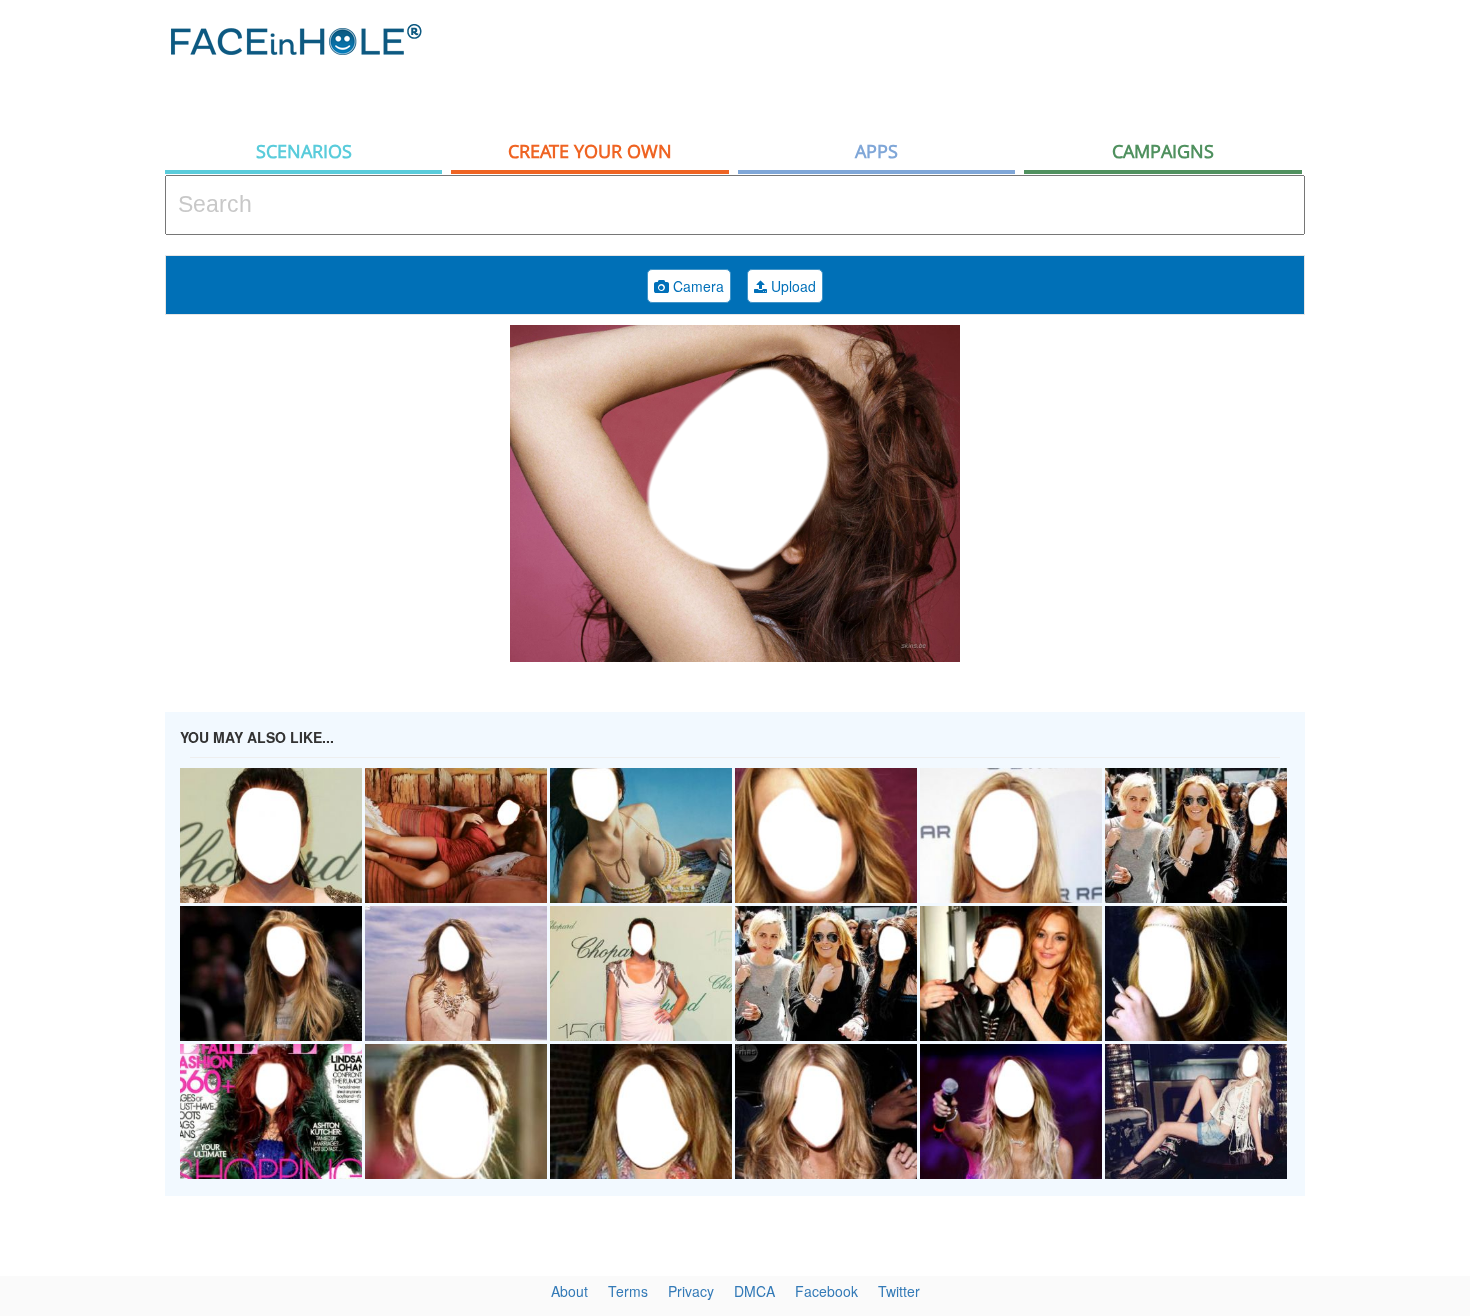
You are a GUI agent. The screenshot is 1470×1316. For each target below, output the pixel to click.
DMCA (754, 1291)
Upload (791, 286)
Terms (628, 1291)
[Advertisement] (941, 65)
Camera (696, 286)
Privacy (691, 1291)
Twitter (899, 1291)
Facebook (826, 1291)
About (569, 1291)
